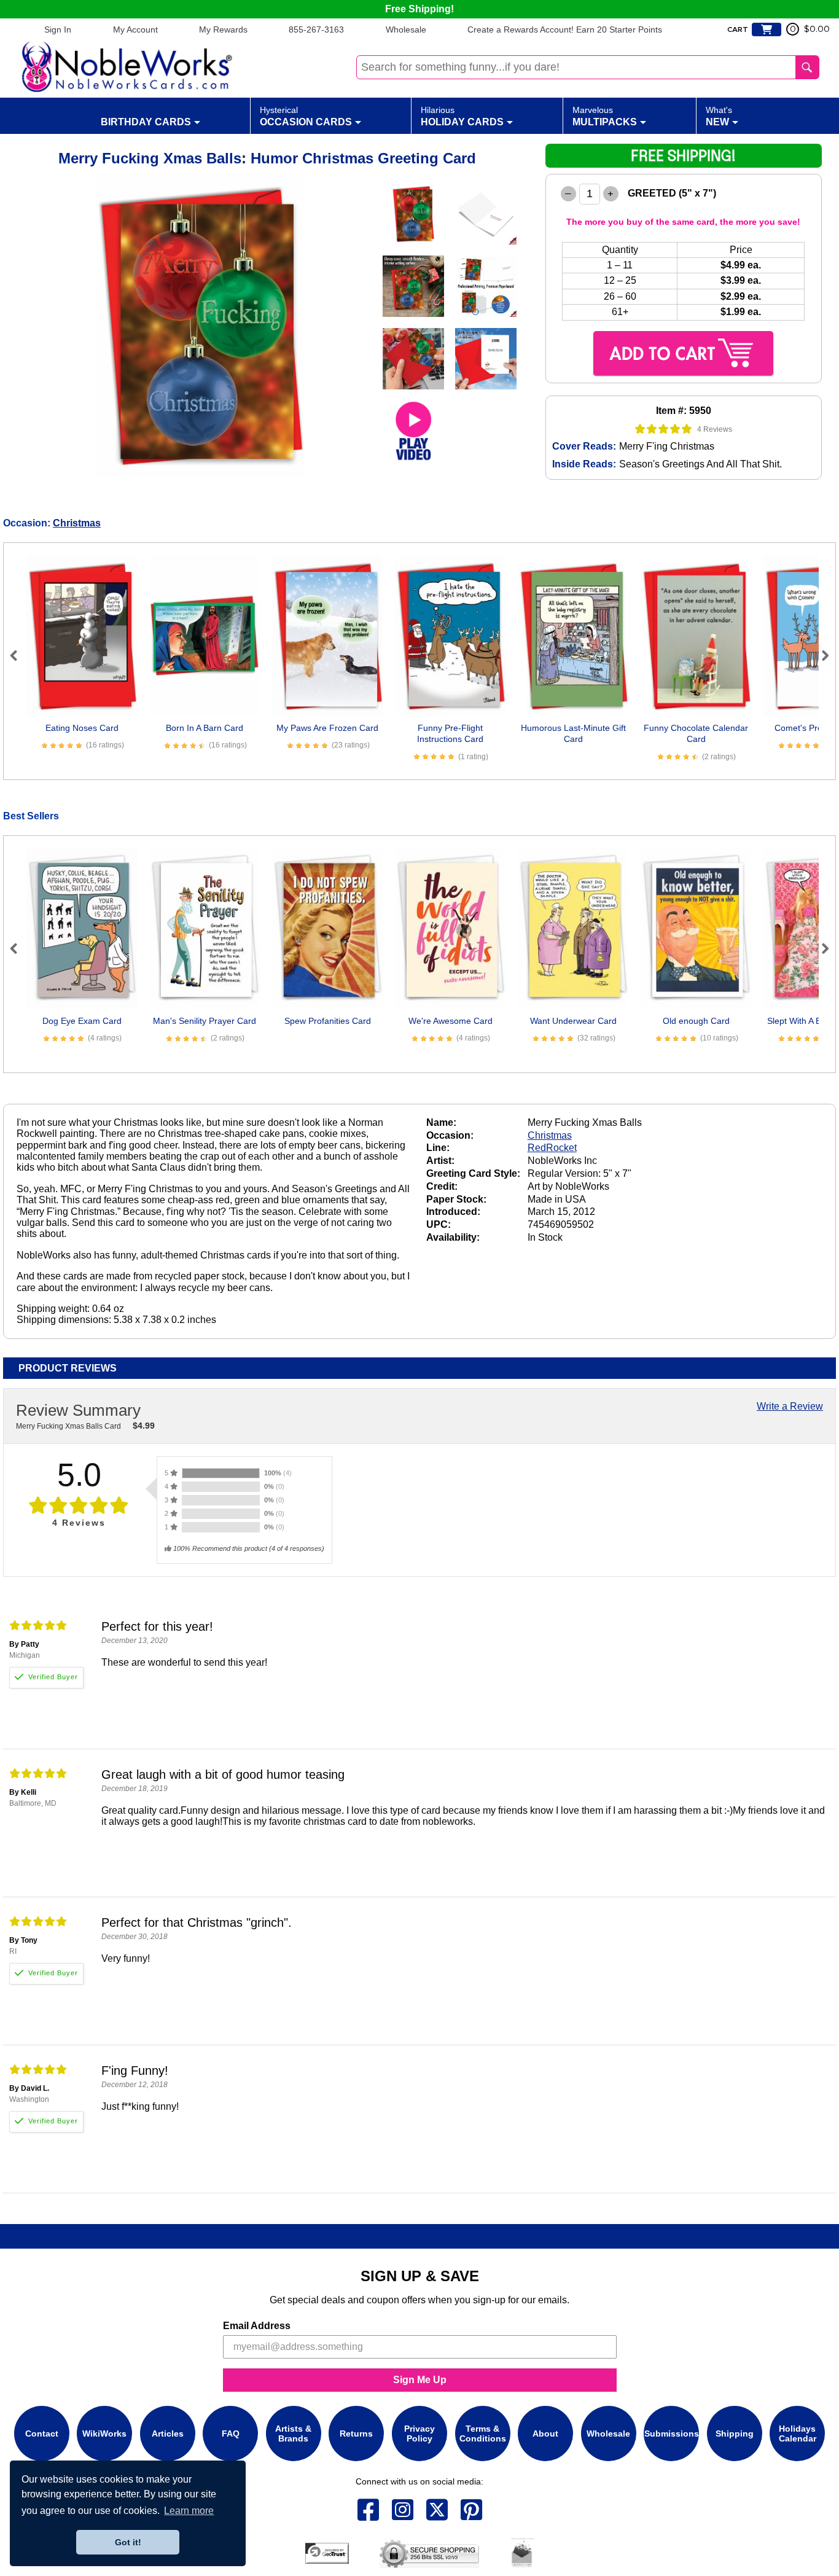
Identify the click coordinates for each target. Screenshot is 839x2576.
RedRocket (552, 1148)
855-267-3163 (316, 29)
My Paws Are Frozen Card (327, 728)
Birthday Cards (146, 122)
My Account (135, 29)
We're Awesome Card (451, 1021)
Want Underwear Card (573, 1021)
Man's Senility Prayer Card (205, 1021)
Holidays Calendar (798, 2434)
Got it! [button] (128, 2542)
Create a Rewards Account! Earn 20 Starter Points (565, 29)
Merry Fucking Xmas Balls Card (68, 1426)
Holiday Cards (462, 116)
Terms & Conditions (483, 2434)
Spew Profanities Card (328, 1021)
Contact (42, 2434)
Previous (19, 655)
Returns (356, 2434)
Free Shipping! (419, 9)
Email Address (257, 2326)
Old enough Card (696, 1021)
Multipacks (605, 116)
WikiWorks (104, 2434)
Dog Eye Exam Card (82, 1021)
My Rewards (223, 29)
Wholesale (406, 29)
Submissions (672, 2434)
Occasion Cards (306, 116)
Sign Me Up (420, 2380)
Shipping (735, 2434)
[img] (664, 429)
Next (820, 655)
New (719, 116)
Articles (168, 2434)
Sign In (58, 29)
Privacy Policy (419, 2434)
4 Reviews (715, 429)
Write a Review (790, 1406)
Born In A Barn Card (205, 728)
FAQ (231, 2434)
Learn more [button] (189, 2511)
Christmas (77, 523)
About (545, 2434)
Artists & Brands (293, 2434)
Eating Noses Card (82, 728)
